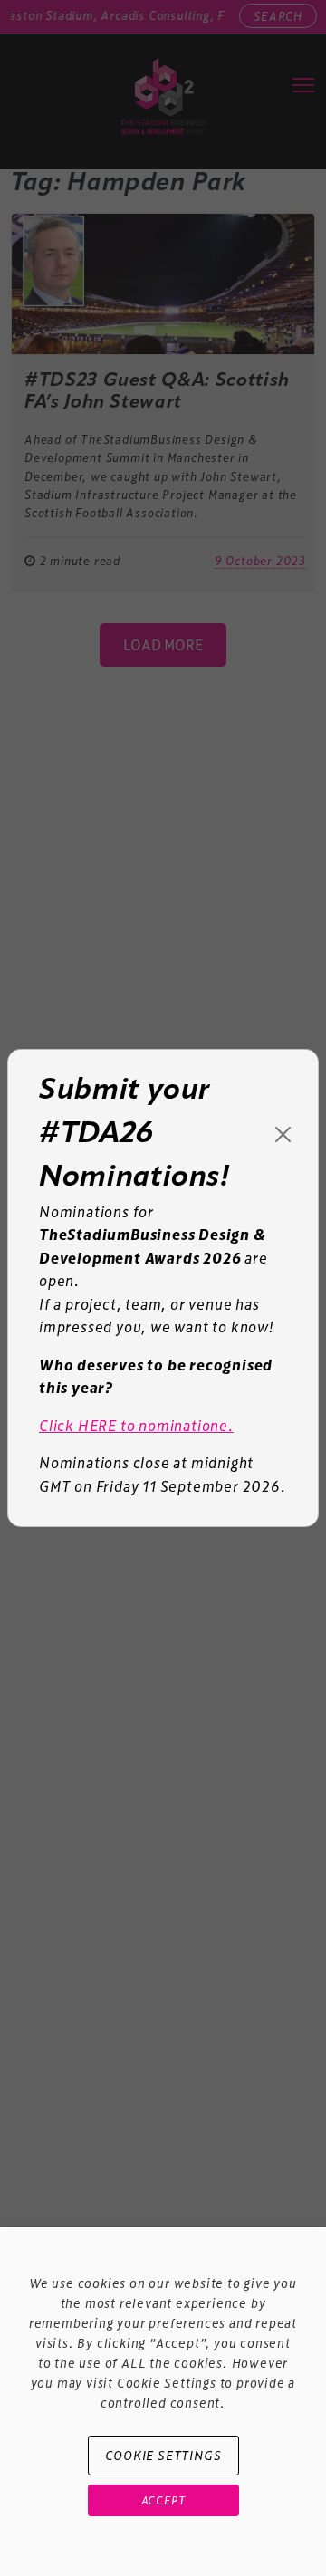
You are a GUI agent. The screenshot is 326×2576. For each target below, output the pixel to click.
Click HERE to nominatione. (136, 1425)
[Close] (283, 1134)
